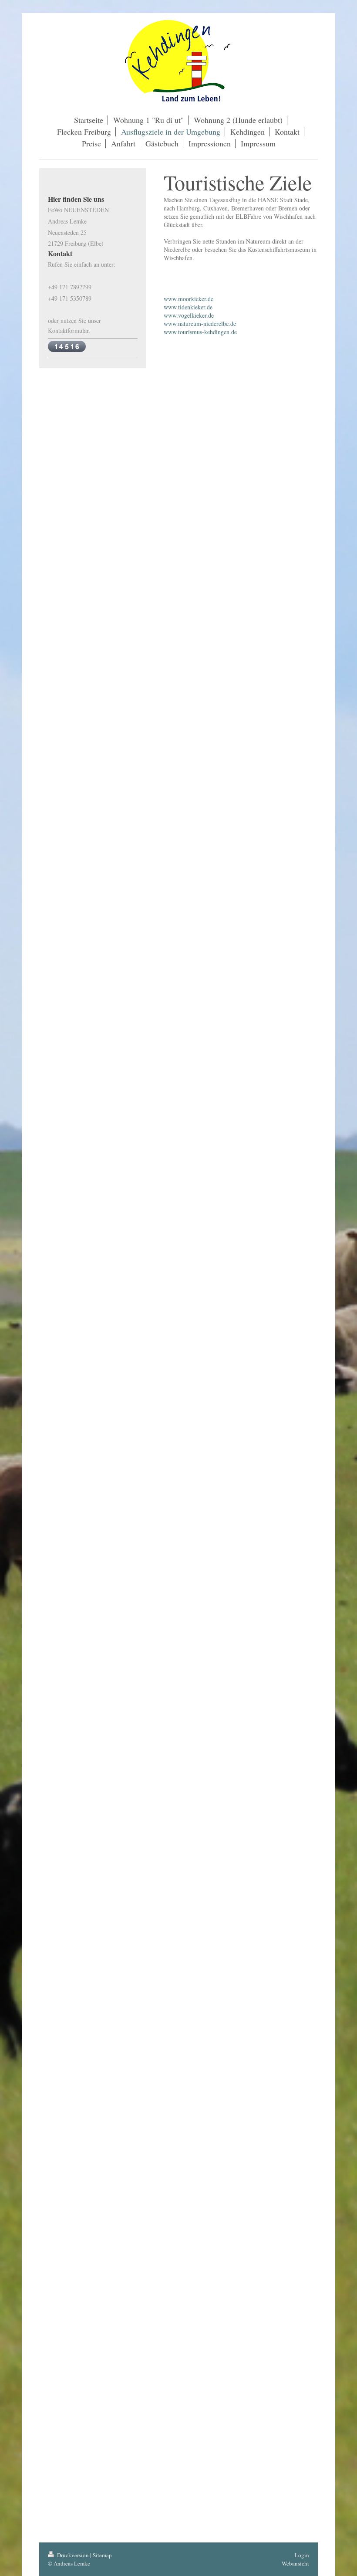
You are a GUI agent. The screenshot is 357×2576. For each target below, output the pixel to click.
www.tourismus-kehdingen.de (200, 332)
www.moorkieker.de (189, 299)
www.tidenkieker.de (188, 307)
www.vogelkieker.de (189, 315)
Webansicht (295, 2563)
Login (302, 2555)
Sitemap (102, 2555)
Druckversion (73, 2555)
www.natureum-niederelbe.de (200, 324)
